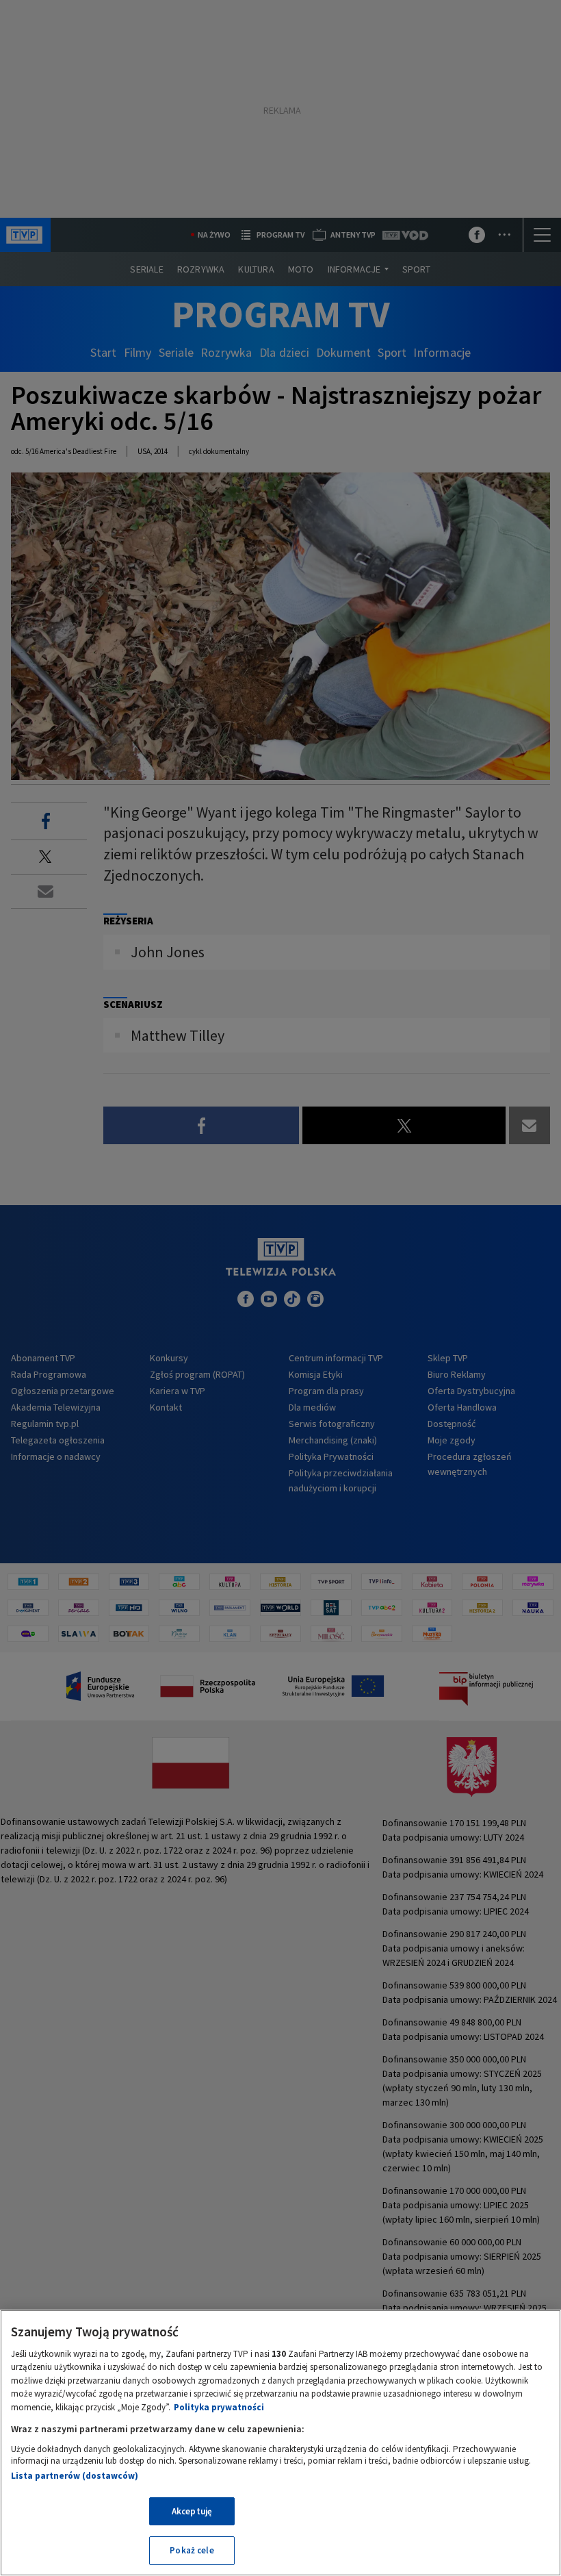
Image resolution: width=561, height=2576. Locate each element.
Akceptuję (192, 2511)
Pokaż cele (192, 2550)
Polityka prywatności (219, 2407)
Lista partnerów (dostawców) (75, 2476)
